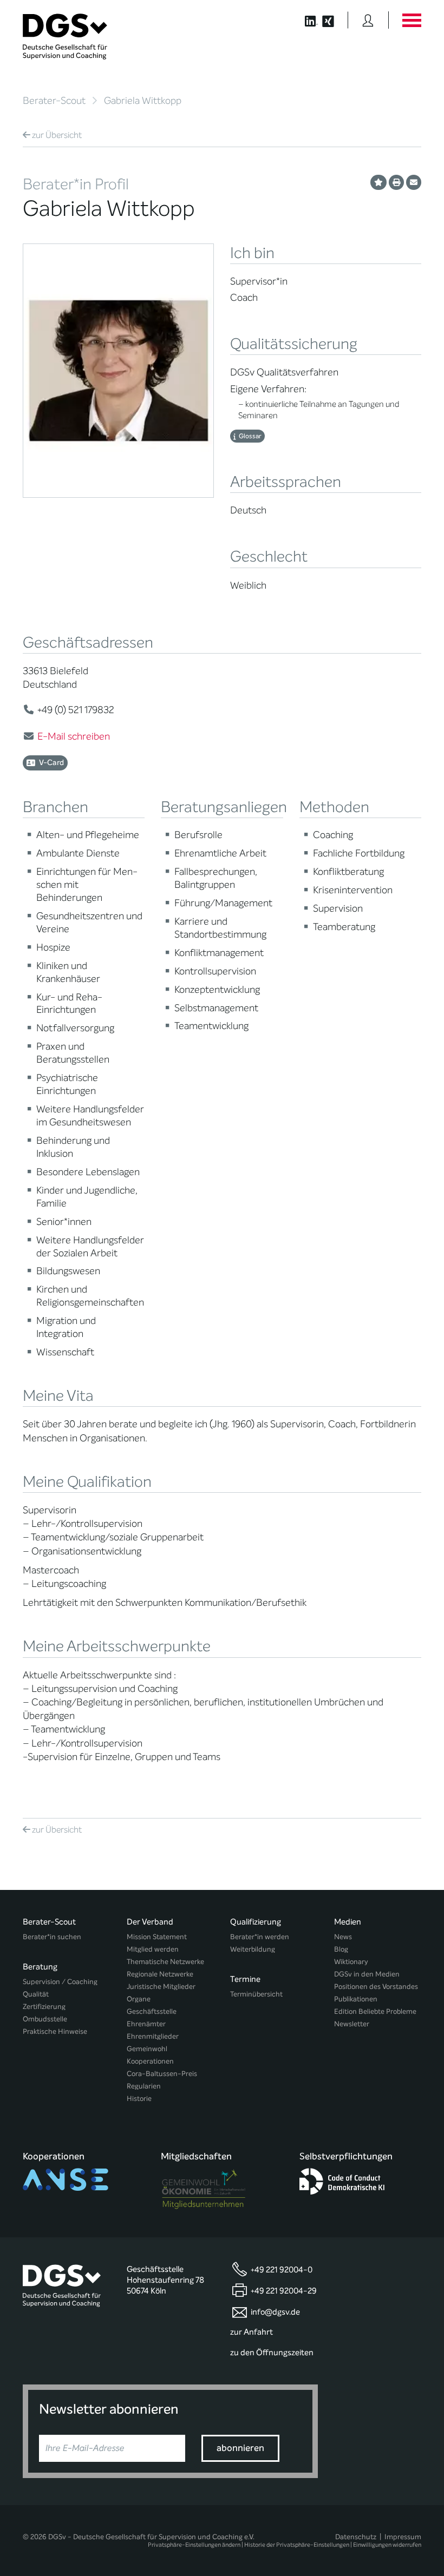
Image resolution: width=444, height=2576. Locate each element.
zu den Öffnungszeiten (272, 2353)
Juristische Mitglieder (161, 1987)
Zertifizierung (44, 2007)
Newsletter (352, 2024)
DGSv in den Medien (367, 1974)
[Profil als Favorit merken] (378, 182)
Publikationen (356, 1999)
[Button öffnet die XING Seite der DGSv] (334, 20)
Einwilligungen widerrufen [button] (387, 2545)
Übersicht (57, 135)
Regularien (144, 2086)
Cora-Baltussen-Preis (162, 2074)
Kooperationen (150, 2061)
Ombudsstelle (45, 2019)
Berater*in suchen (52, 1937)
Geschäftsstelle (152, 2011)
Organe (139, 1999)
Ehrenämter (146, 2024)
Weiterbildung (253, 1949)
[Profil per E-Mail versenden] (414, 182)
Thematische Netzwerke (165, 1962)
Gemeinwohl (147, 2049)
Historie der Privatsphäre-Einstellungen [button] (297, 2545)
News (343, 1937)
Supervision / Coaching (60, 1982)
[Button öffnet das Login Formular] (368, 20)
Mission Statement (157, 1937)
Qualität (36, 1994)
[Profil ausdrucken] (396, 182)
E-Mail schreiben (74, 736)
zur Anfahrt (252, 2332)
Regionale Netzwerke (160, 1974)
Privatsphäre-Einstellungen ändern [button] (194, 2545)
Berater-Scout (54, 101)
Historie (139, 2099)
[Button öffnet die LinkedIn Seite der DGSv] (306, 20)
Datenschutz (356, 2537)
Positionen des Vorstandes (376, 1987)
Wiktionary (351, 1962)
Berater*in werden (260, 1937)
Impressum (403, 2537)
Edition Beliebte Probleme (375, 2011)
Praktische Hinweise (55, 2031)
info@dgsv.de (275, 2311)
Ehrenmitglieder (153, 2036)
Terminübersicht (256, 1994)
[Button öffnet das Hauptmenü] (412, 20)
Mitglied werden (153, 1949)
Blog (341, 1949)
